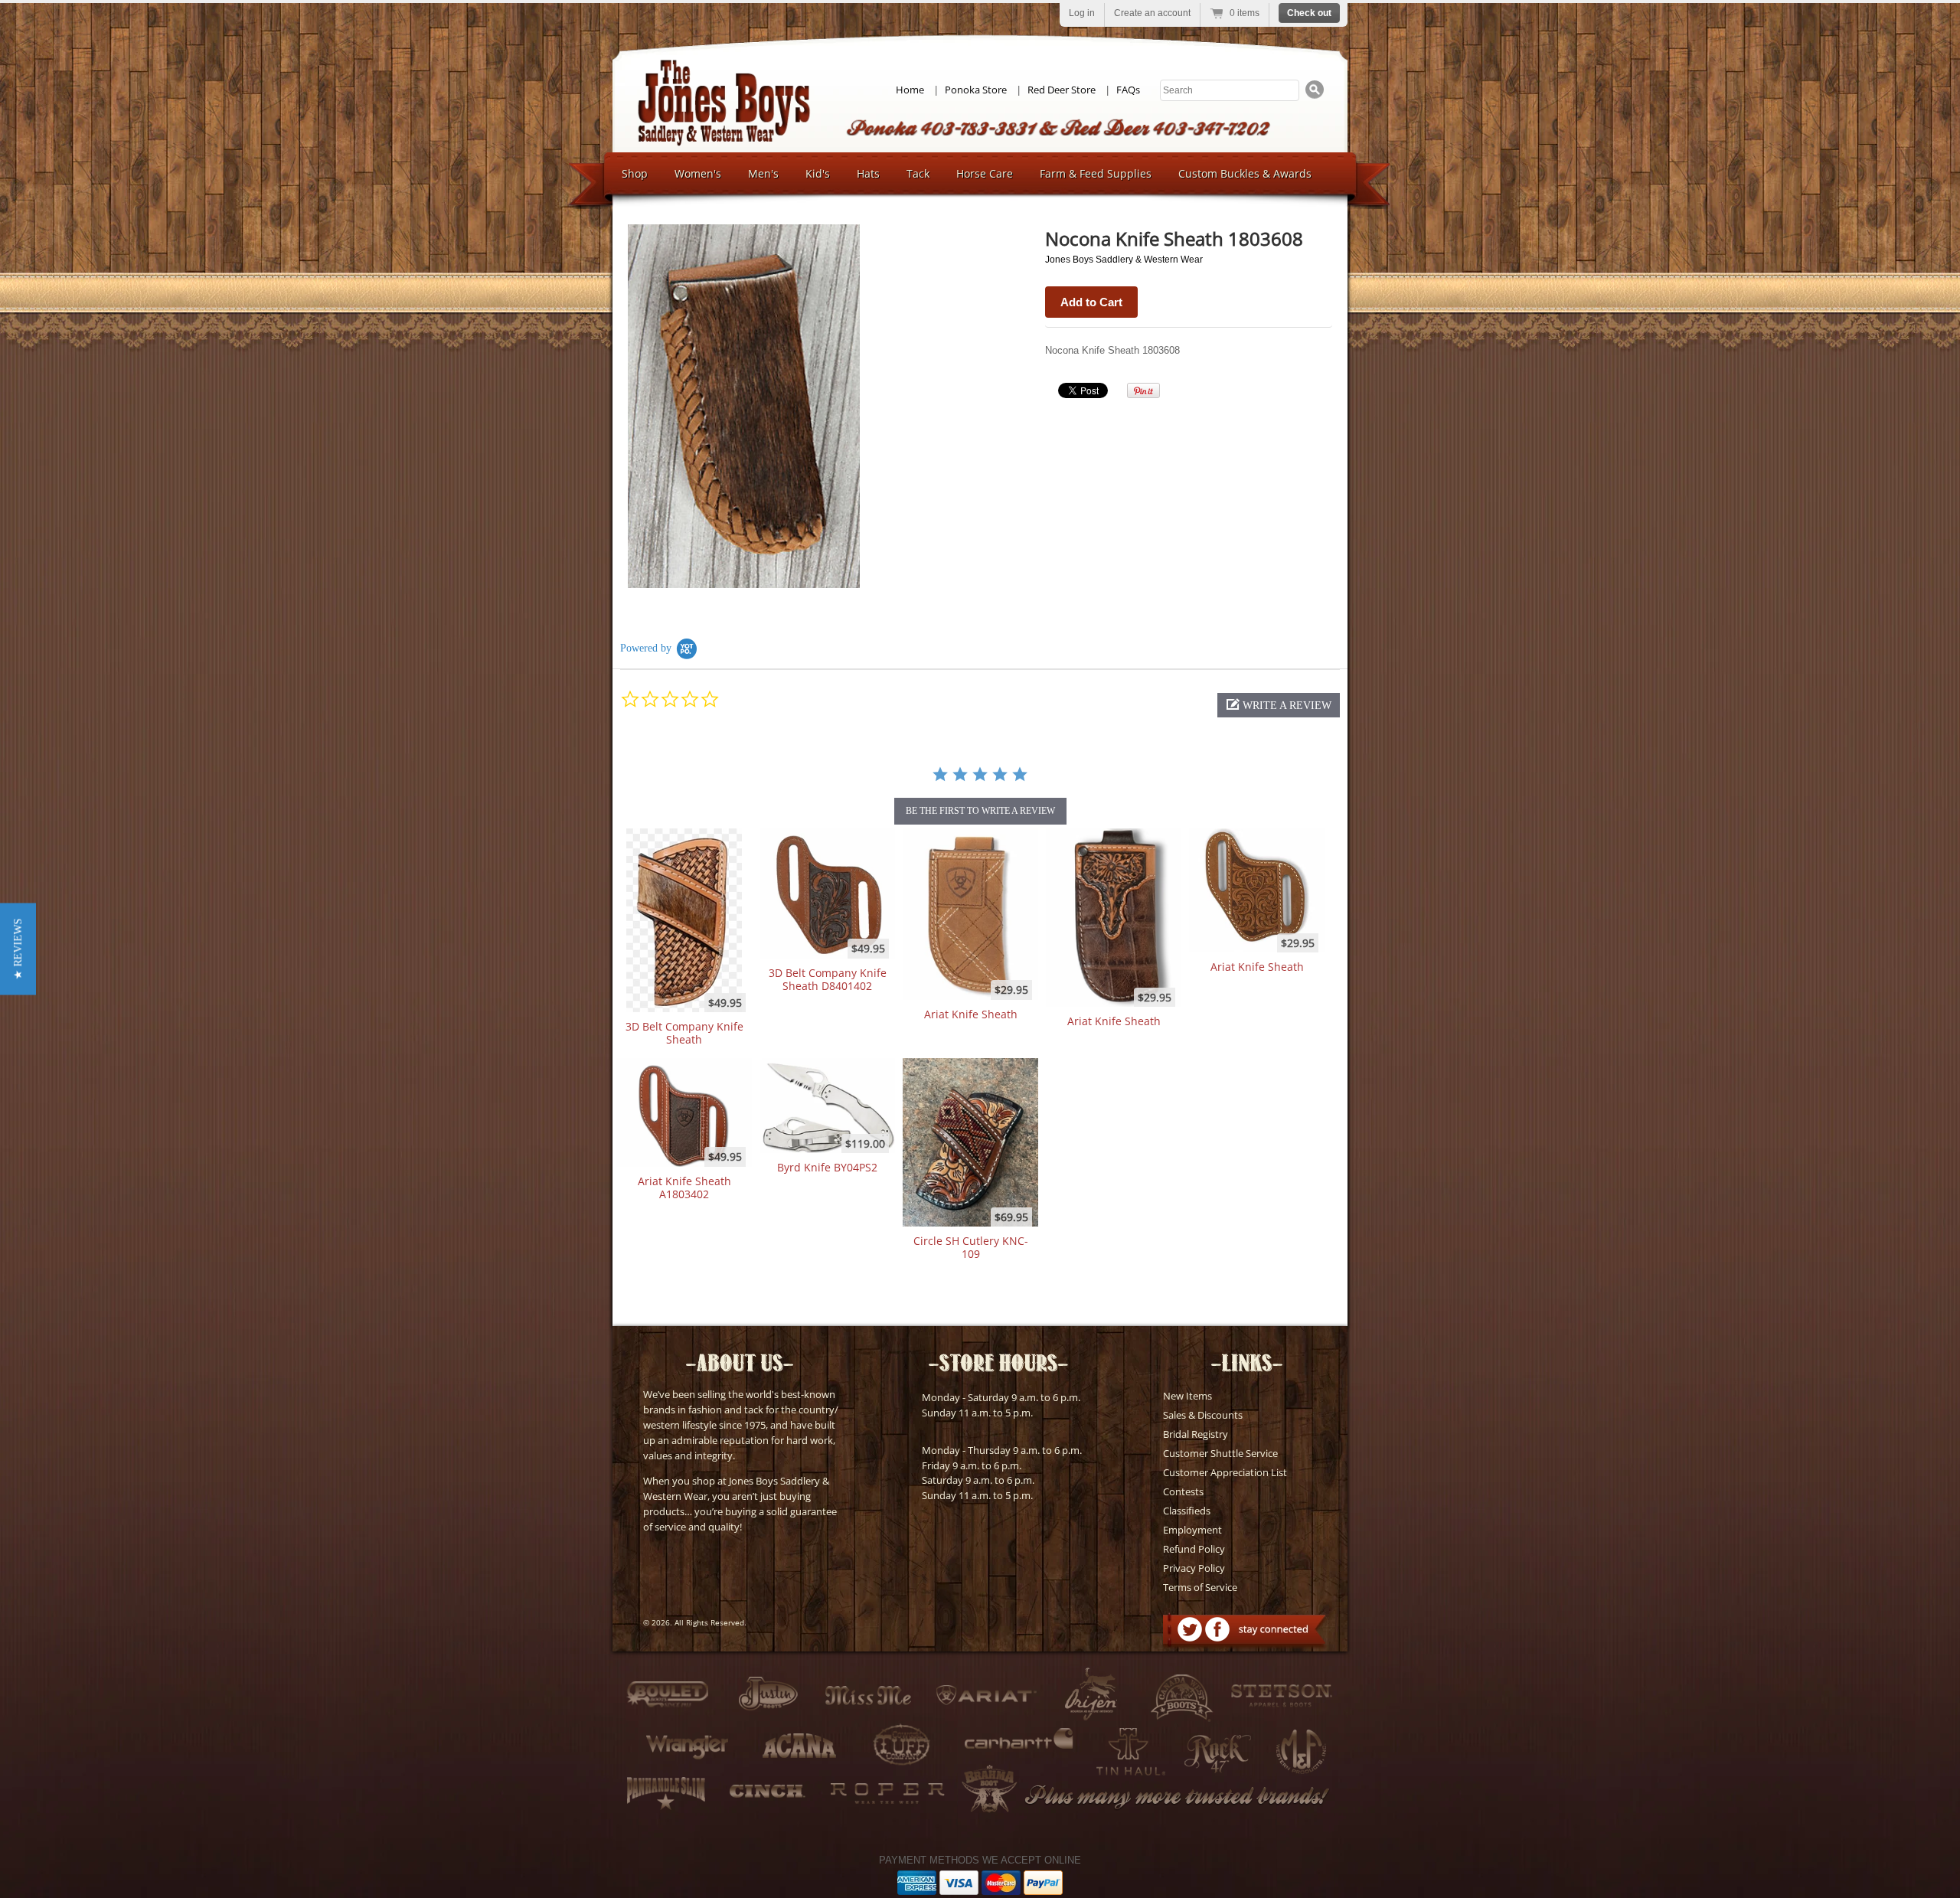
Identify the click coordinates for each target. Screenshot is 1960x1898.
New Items (1187, 1396)
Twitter (1190, 1629)
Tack (918, 173)
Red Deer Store (1062, 90)
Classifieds (1187, 1511)
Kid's (818, 173)
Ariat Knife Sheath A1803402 (684, 1187)
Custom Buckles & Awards (1245, 173)
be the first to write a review (980, 811)
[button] (1279, 705)
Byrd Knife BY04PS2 (827, 1167)
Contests (1183, 1491)
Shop (635, 173)
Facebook (1217, 1629)
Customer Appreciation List (1225, 1472)
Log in (1082, 13)
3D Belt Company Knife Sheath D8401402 (828, 979)
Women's (698, 173)
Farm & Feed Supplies (1096, 173)
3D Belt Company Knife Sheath (684, 1033)
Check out (1309, 13)
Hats (868, 173)
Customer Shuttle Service (1220, 1453)
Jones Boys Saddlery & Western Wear (1124, 260)
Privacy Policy (1194, 1568)
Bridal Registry (1196, 1434)
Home (910, 90)
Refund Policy (1194, 1549)
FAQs (1128, 90)
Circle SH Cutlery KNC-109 (971, 1247)
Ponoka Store (976, 90)
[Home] (724, 142)
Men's (763, 173)
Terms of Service (1200, 1587)
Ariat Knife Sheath (971, 1014)
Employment (1192, 1530)
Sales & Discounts (1203, 1415)
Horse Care (985, 173)
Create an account (1152, 13)
